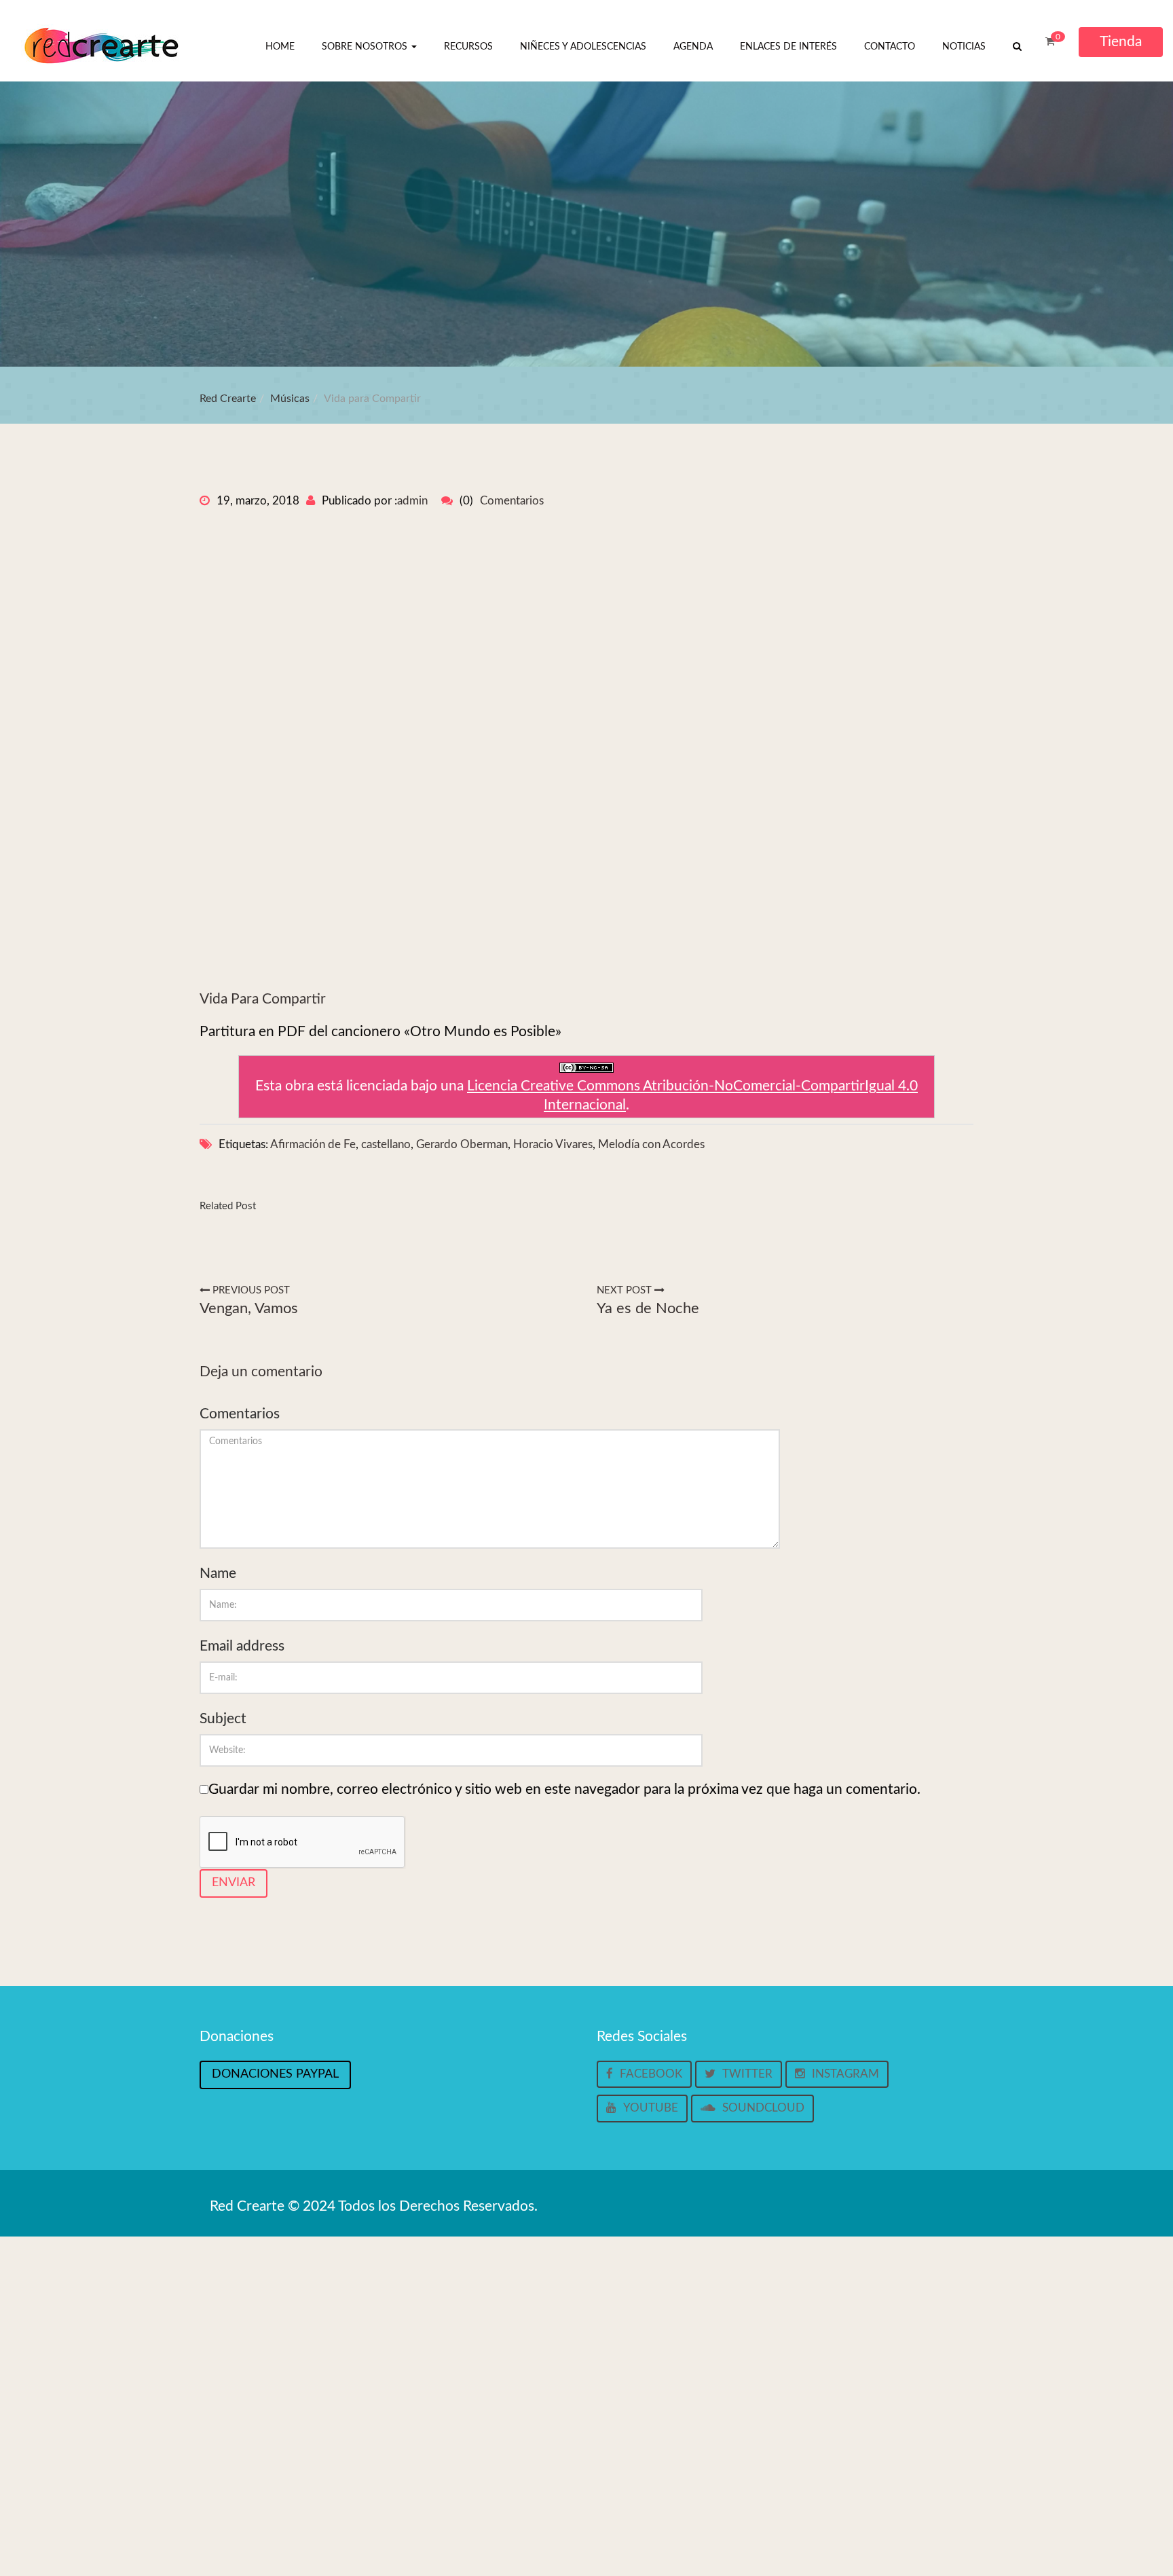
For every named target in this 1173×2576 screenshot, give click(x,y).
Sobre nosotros (366, 47)
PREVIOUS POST (250, 1290)
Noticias (964, 47)
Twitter (747, 2074)
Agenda (693, 47)
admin (412, 501)
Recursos (468, 47)
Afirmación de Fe (313, 1144)
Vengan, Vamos (249, 1308)
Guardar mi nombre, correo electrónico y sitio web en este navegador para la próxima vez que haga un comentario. (564, 1789)
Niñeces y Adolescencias (583, 47)
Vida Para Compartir (263, 999)
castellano (386, 1144)
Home (280, 47)
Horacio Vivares (553, 1144)
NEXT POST (626, 1290)
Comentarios (512, 501)
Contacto (890, 47)
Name (218, 1574)
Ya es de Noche (648, 1308)
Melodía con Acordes (651, 1144)
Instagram (845, 2074)
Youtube (651, 2108)
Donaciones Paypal (275, 2074)
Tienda (1121, 42)
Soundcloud (763, 2108)
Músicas (290, 399)
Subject (223, 1719)
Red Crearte (228, 399)
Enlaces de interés (788, 47)
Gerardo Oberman (462, 1144)
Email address (242, 1646)
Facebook (651, 2074)
